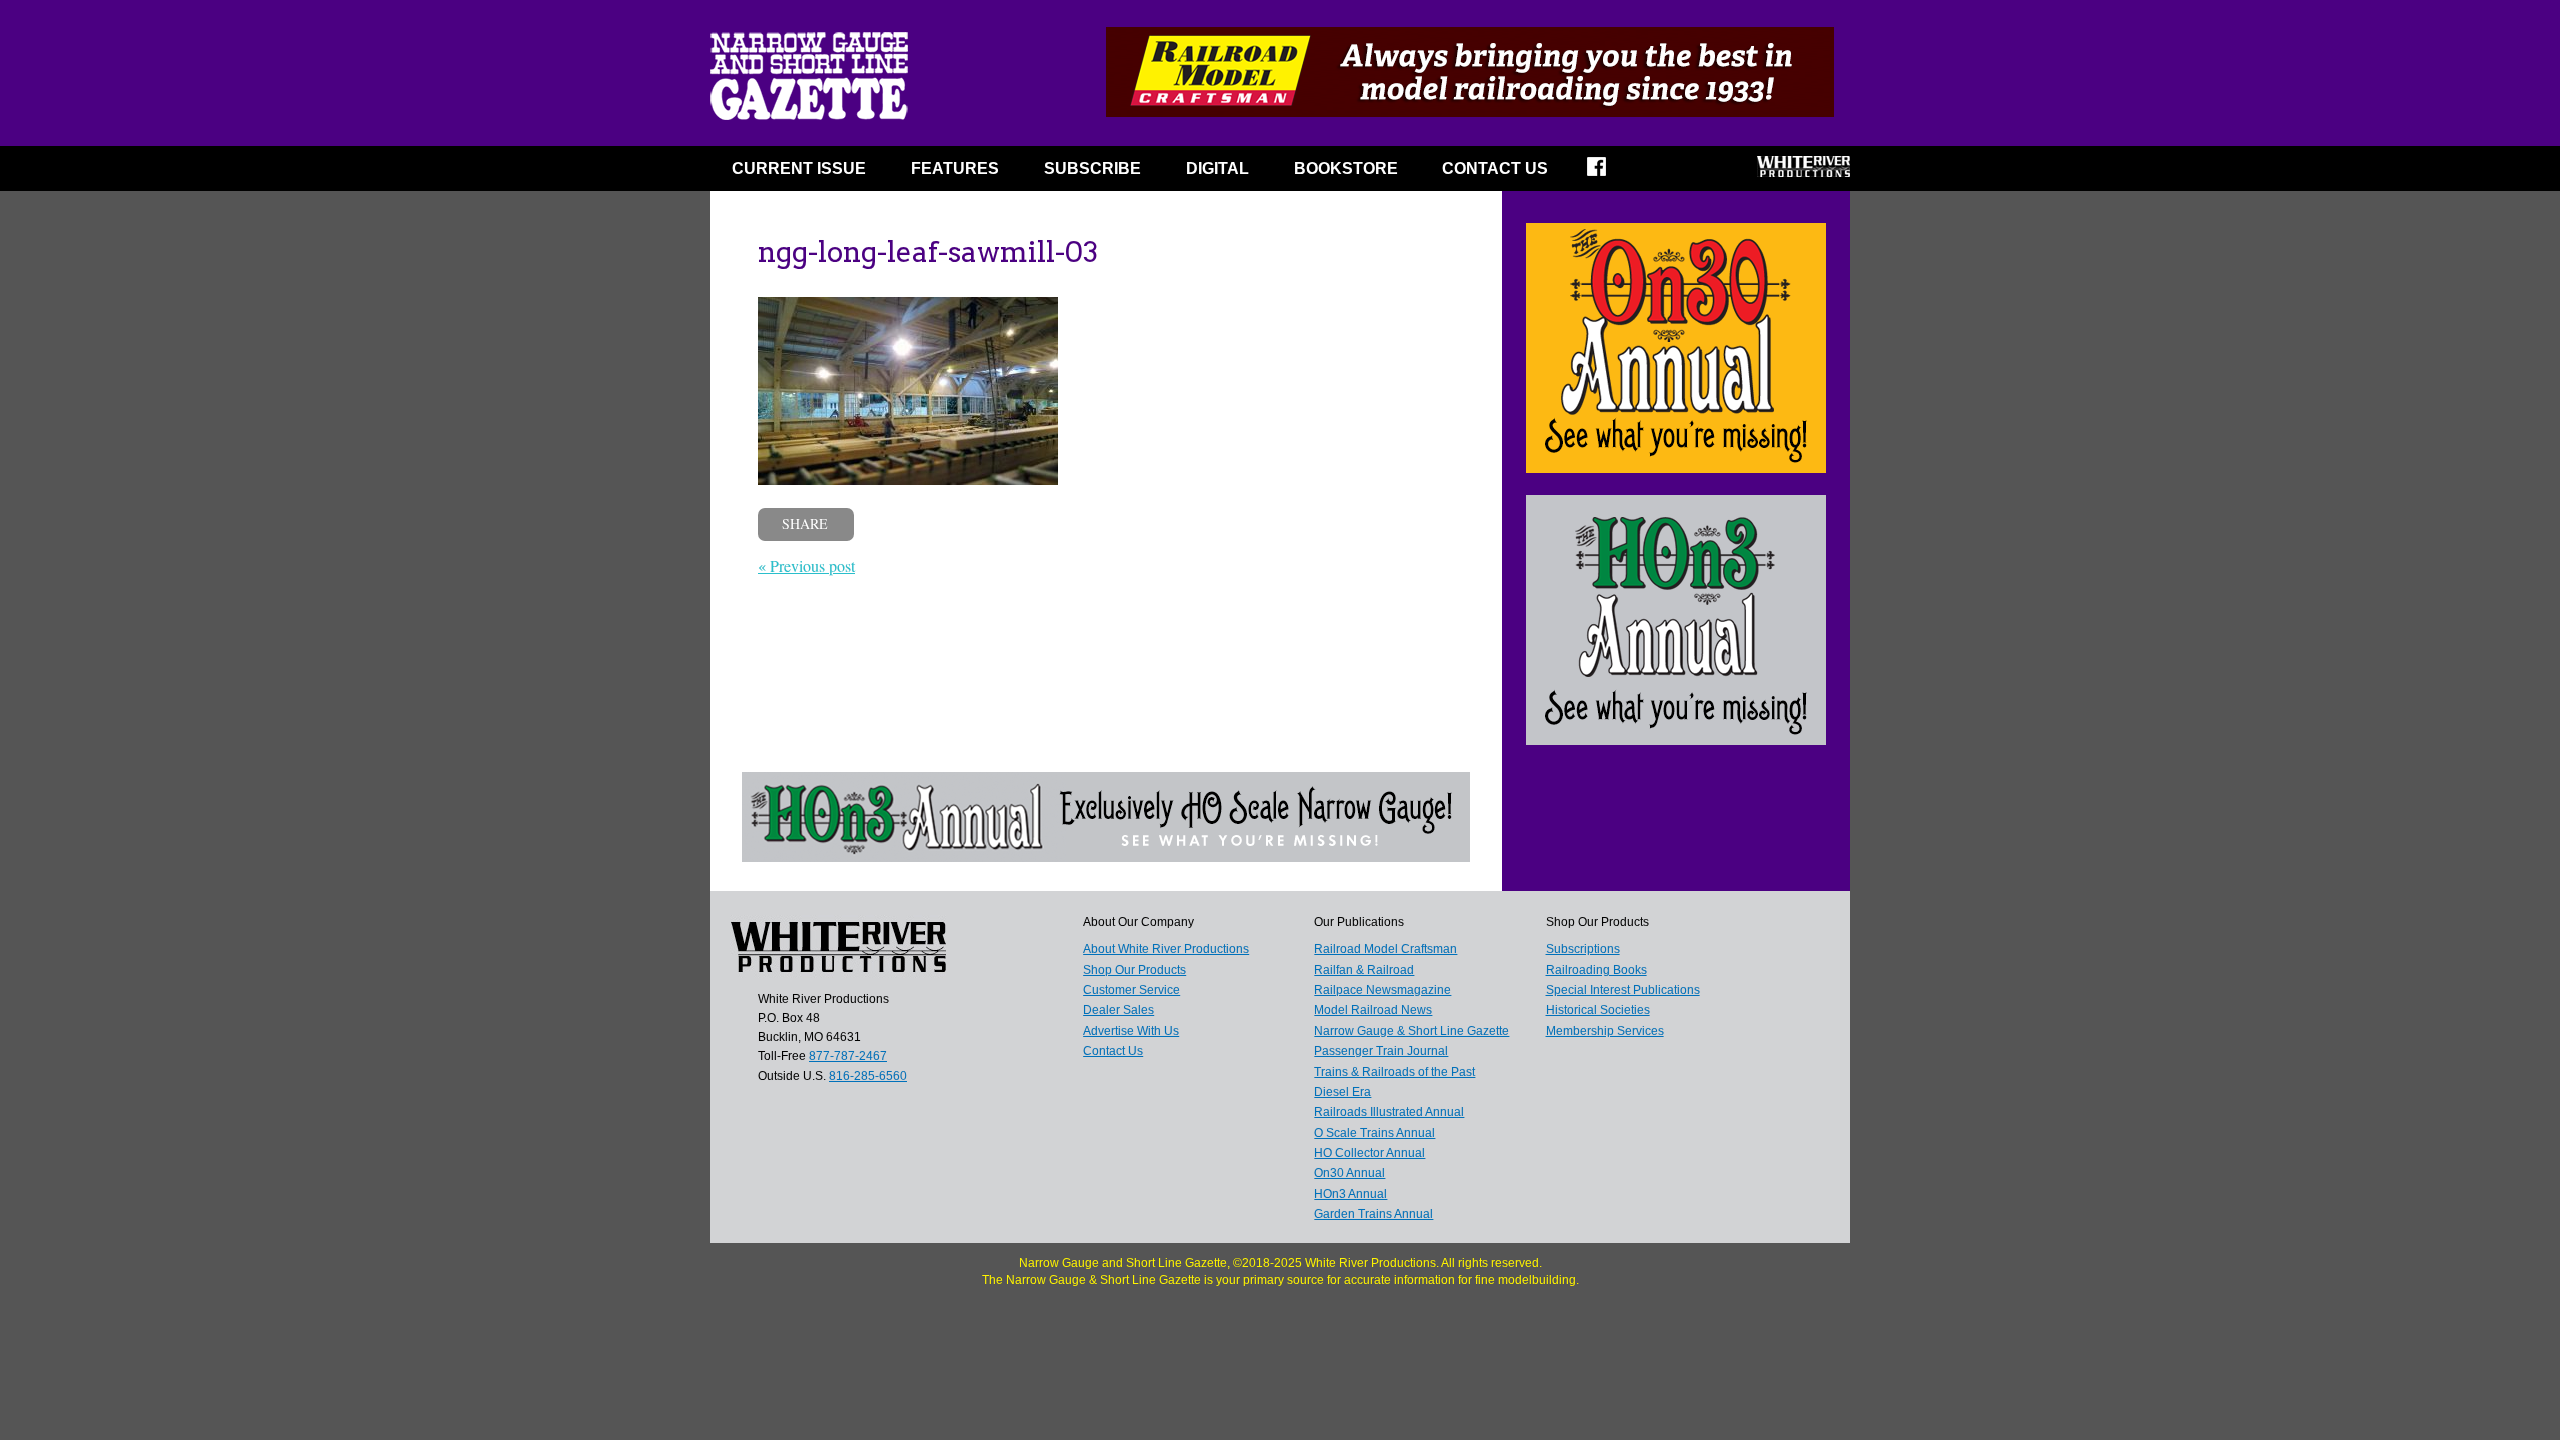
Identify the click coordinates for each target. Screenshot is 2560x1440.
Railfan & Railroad (1364, 970)
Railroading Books (1596, 970)
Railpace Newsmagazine (1382, 990)
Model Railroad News (1373, 1010)
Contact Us (1495, 168)
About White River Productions (1166, 949)
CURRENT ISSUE (799, 168)
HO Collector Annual (1369, 1153)
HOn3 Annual (1350, 1194)
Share (805, 523)
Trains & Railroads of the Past (1394, 1072)
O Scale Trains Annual (1374, 1133)
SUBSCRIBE (1092, 168)
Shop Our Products (1134, 970)
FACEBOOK (1609, 173)
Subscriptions (1583, 949)
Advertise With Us (1131, 1031)
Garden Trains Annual (1373, 1214)
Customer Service (1131, 990)
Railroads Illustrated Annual (1389, 1112)
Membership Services (1605, 1031)
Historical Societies (1598, 1010)
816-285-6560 (868, 1076)
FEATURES (955, 168)
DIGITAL (1217, 168)
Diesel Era (1342, 1092)
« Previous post (806, 565)
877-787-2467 (848, 1056)
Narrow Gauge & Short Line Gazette (1411, 1031)
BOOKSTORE (1346, 168)
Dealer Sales (1118, 1010)
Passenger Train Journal (1381, 1051)
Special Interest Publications (1623, 990)
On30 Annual (1349, 1173)
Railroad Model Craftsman (1385, 949)
